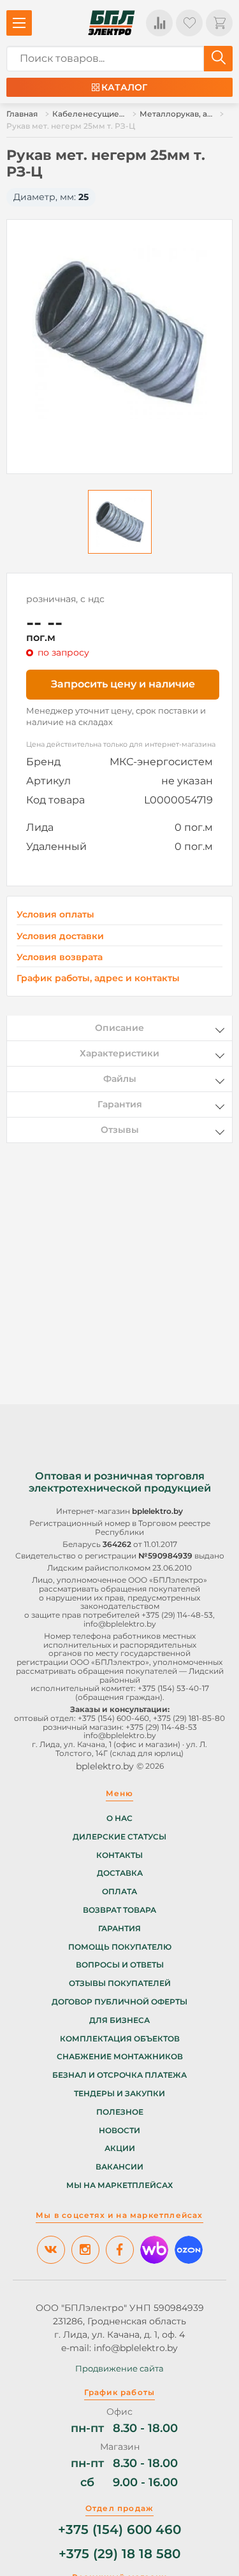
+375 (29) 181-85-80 (189, 1718)
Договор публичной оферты (119, 2002)
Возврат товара (119, 1910)
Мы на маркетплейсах (119, 2185)
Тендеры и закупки (119, 2094)
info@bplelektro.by (120, 1624)
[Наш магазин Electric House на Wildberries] (154, 2250)
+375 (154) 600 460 (119, 2530)
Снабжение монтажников (120, 2057)
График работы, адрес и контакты (98, 978)
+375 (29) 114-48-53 (177, 1615)
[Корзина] (219, 23)
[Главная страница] (112, 23)
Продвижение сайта (119, 2368)
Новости (119, 2131)
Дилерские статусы (119, 1837)
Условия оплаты (55, 915)
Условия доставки (60, 936)
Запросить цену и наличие (123, 684)
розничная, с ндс (65, 599)
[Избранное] (189, 23)
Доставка (120, 1873)
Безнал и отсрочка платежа (119, 2075)
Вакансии (119, 2167)
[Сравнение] (159, 23)
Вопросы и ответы (120, 1965)
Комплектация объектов (120, 2039)
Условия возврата (60, 957)
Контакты (119, 1855)
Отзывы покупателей (120, 1983)
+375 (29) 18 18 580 (119, 2554)
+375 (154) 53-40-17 (173, 1688)
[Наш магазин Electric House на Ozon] (189, 2250)
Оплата (119, 1892)
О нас (119, 1818)
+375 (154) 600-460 (113, 1718)
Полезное (120, 2112)
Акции (120, 2148)
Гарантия (119, 1929)
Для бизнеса (119, 2020)
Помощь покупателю (120, 1947)
